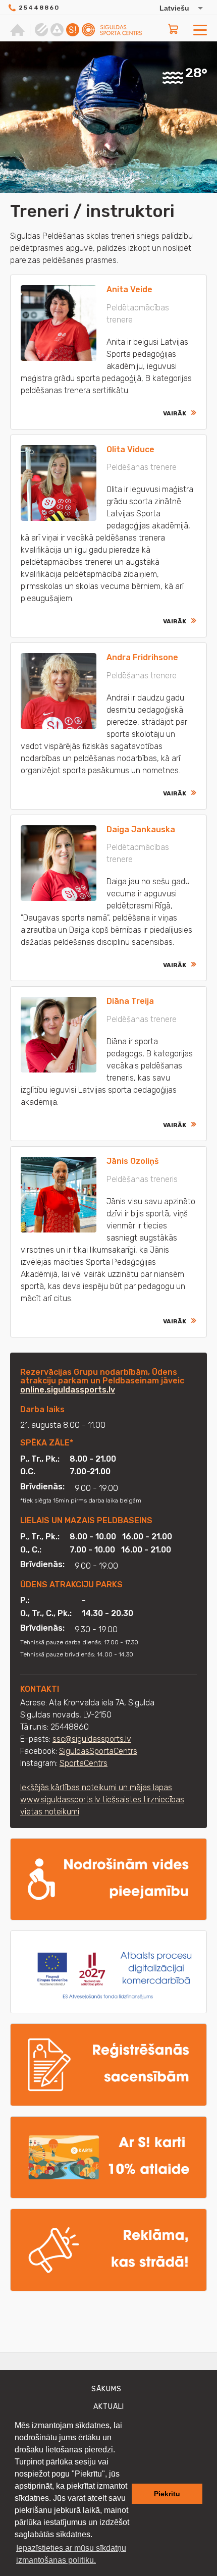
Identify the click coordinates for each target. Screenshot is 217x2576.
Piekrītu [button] (167, 2494)
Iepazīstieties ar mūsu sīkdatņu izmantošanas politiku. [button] (71, 2554)
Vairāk (175, 413)
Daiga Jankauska (141, 829)
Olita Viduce (130, 449)
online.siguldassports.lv (68, 1390)
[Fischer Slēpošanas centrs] (57, 30)
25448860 (39, 8)
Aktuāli (109, 2407)
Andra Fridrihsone (142, 657)
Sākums (106, 2389)
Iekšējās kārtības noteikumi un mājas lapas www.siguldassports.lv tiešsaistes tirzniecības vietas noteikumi (102, 1800)
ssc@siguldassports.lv (92, 1739)
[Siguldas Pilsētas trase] (41, 30)
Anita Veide (129, 289)
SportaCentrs (84, 1763)
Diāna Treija (130, 1001)
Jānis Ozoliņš (133, 1161)
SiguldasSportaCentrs (98, 1751)
